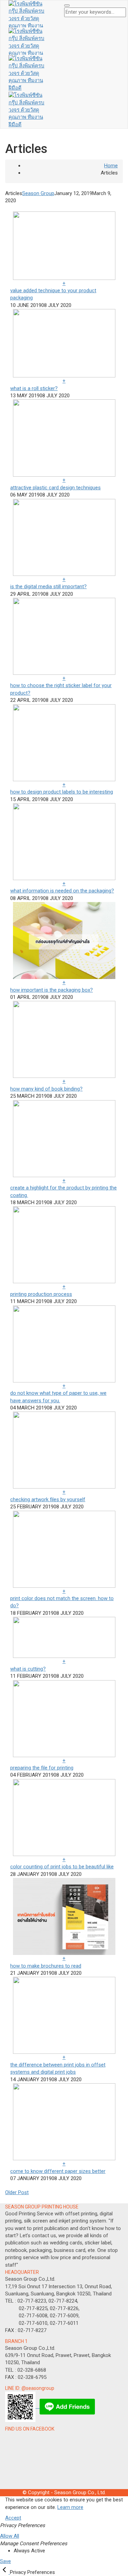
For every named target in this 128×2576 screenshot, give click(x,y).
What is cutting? (28, 1669)
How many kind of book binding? (46, 1089)
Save (5, 2561)
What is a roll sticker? (34, 388)
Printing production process (41, 1294)
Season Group (38, 193)
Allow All (10, 2536)
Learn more (70, 2507)
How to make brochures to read (46, 1966)
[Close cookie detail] (5, 2572)
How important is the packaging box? (52, 990)
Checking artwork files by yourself (48, 1499)
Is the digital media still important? (48, 587)
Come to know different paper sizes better (58, 2171)
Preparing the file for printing (42, 1768)
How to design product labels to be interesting (62, 792)
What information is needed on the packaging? (62, 891)
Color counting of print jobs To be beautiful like (62, 1867)
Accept (13, 2518)
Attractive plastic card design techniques (55, 488)
